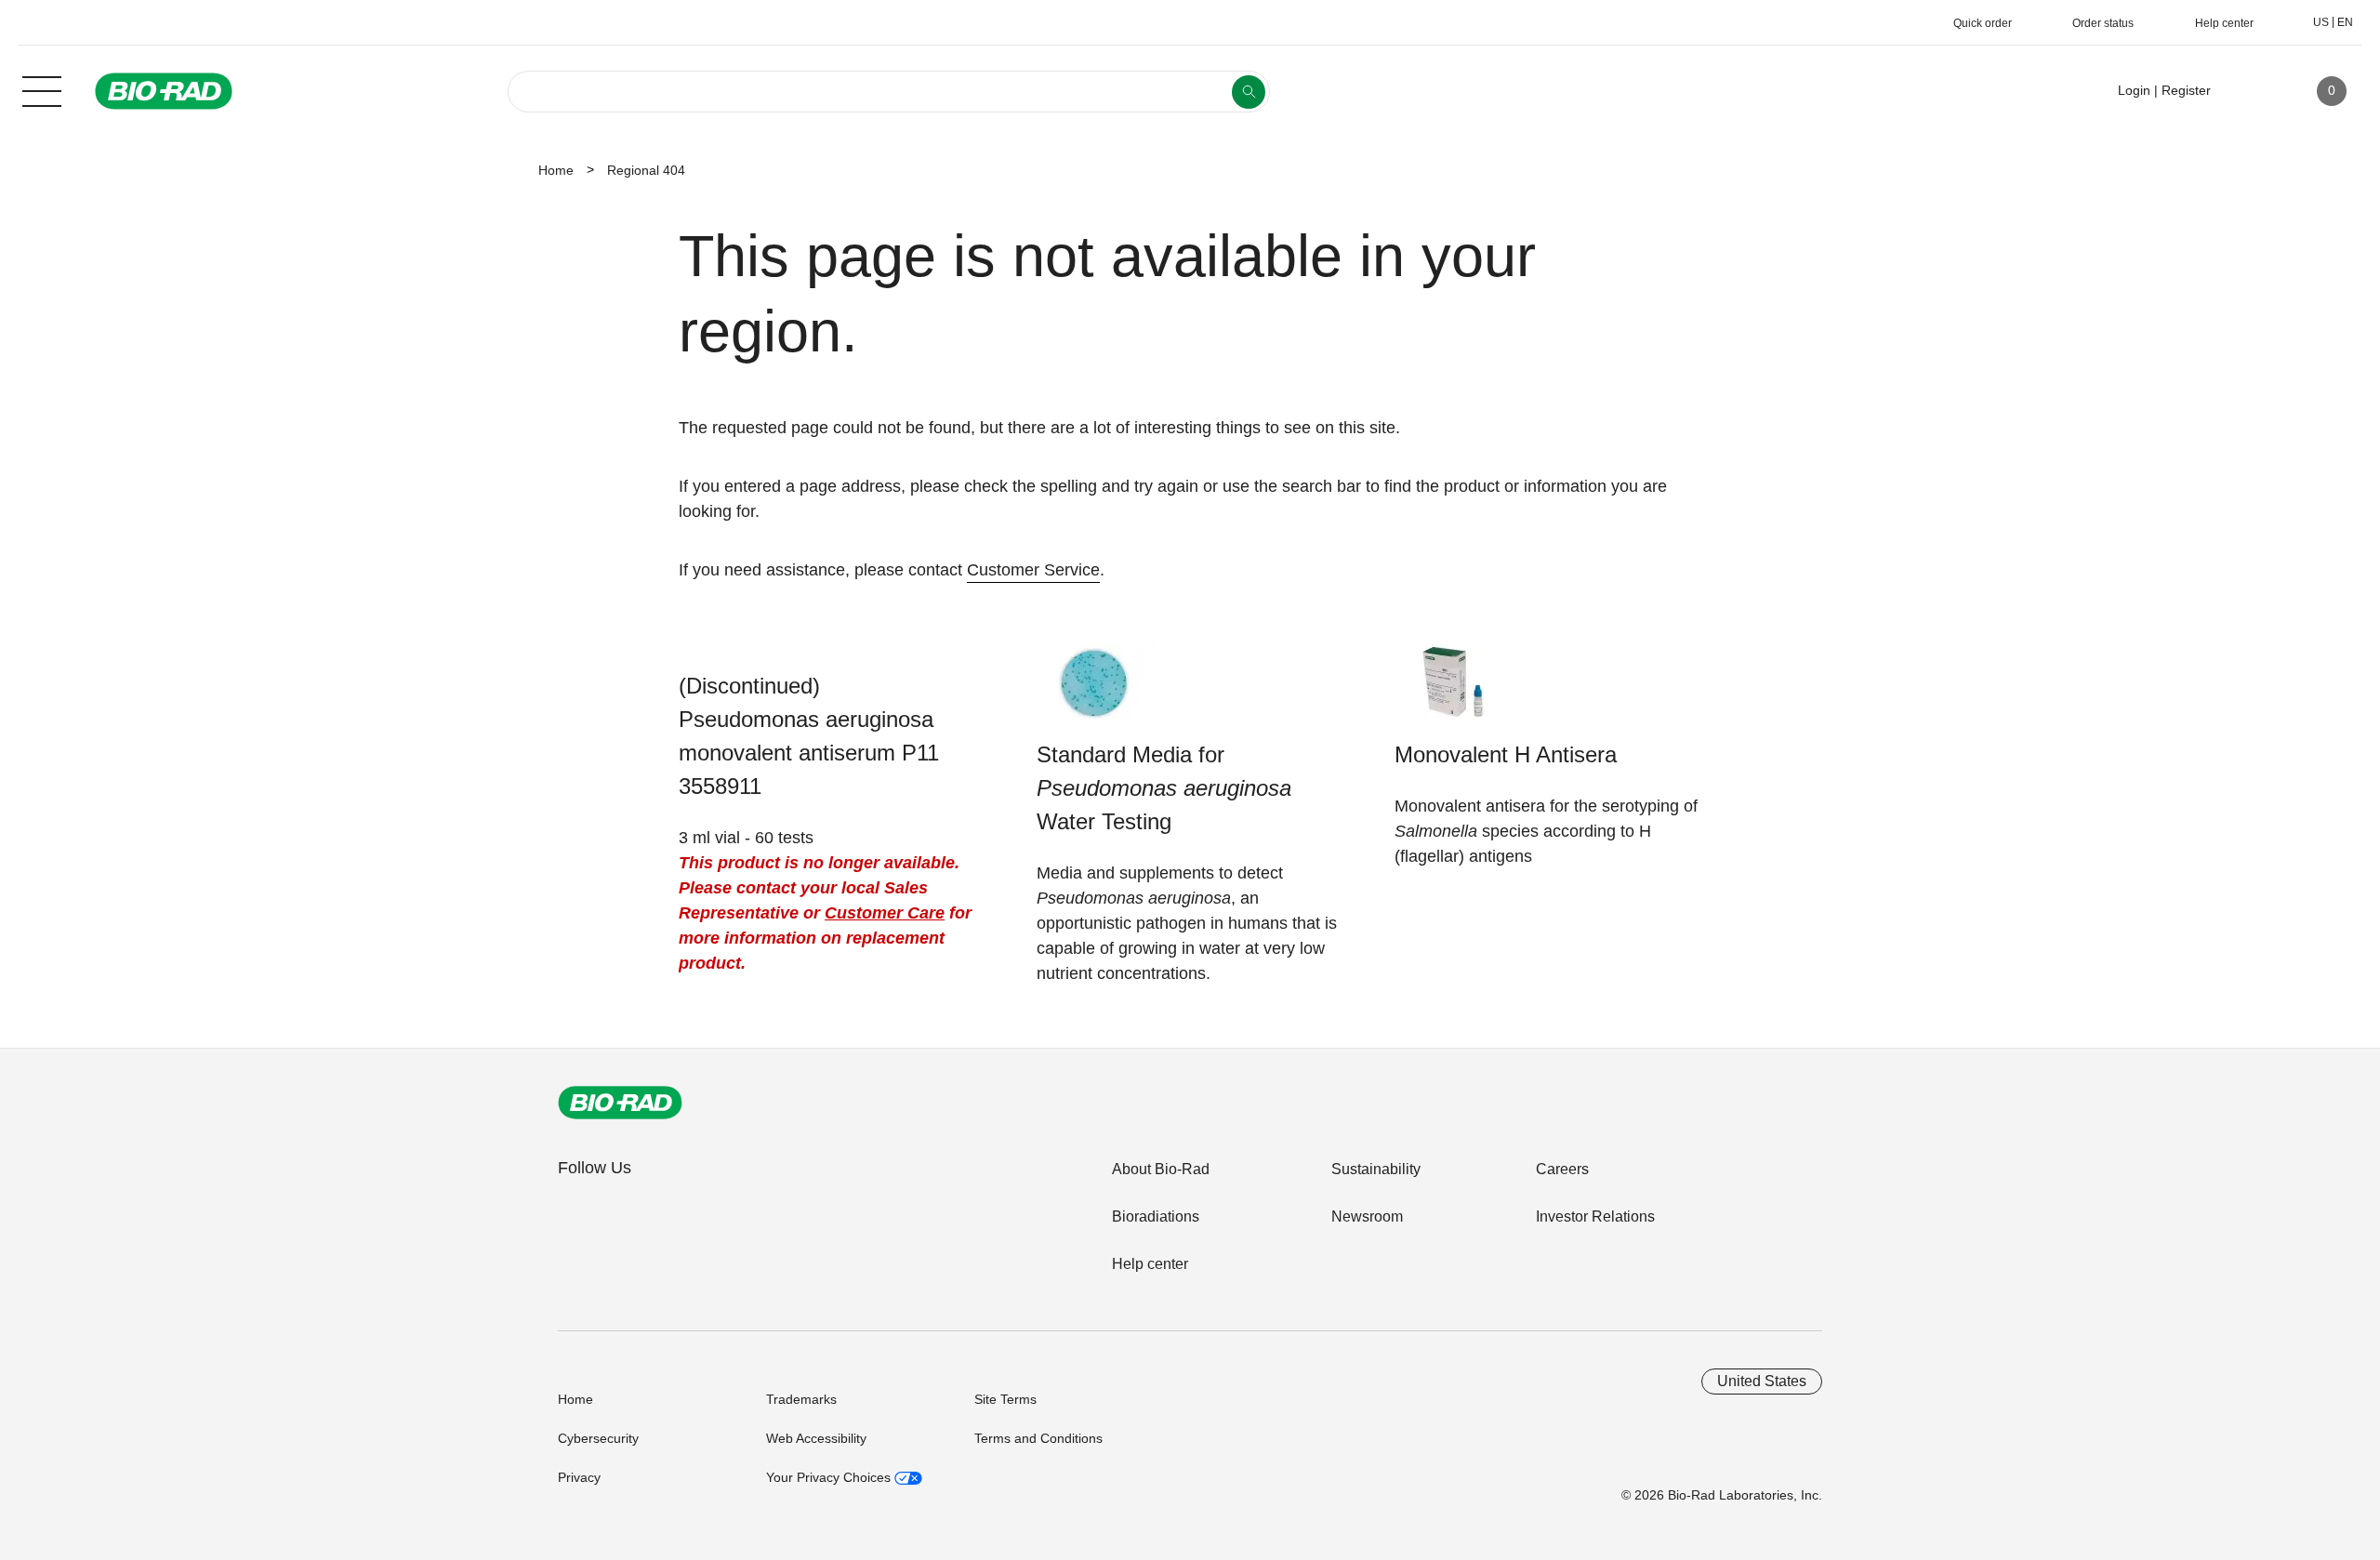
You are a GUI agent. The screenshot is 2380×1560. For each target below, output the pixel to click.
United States (1762, 1381)
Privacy (579, 1477)
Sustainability (1376, 1169)
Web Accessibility (816, 1438)
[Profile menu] (2252, 91)
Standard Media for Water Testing (1164, 788)
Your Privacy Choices (830, 1477)
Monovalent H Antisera (1506, 754)
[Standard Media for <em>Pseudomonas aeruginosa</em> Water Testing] (1095, 691)
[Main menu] (42, 89)
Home (556, 170)
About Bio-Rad (1161, 1169)
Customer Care (885, 913)
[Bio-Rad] (620, 1103)
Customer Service (1033, 570)
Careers (1562, 1169)
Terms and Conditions (1038, 1438)
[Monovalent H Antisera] (1453, 691)
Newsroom (1367, 1216)
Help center (1150, 1264)
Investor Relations (1595, 1216)
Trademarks (801, 1399)
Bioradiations (1156, 1216)
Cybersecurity (598, 1438)
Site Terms (1005, 1399)
